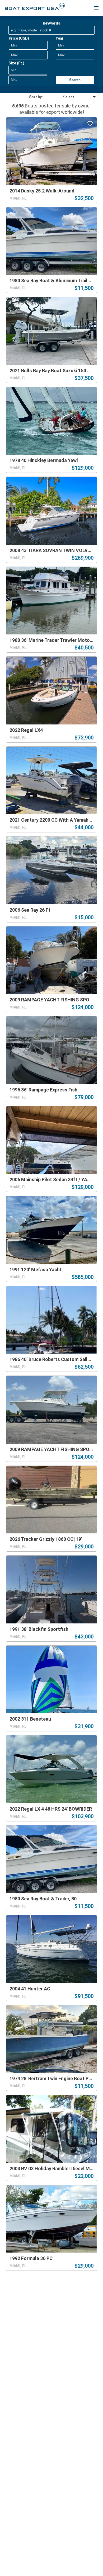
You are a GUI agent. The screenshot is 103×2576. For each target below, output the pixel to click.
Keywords (51, 23)
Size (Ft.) (16, 63)
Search (75, 80)
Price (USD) (19, 38)
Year (60, 38)
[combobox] (70, 97)
